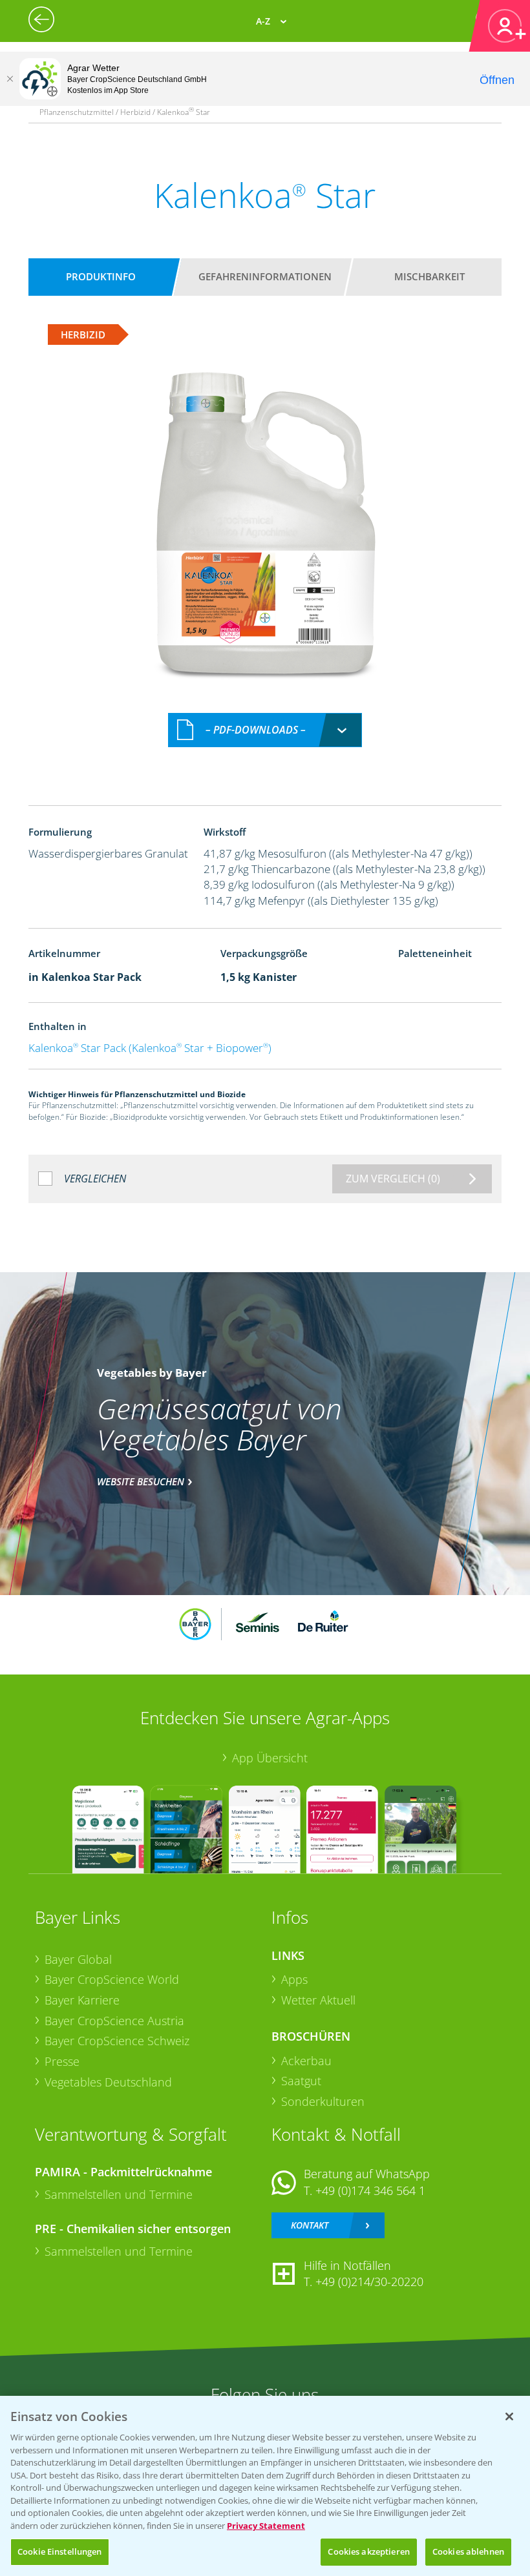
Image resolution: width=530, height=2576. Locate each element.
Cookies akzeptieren (368, 2551)
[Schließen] (10, 79)
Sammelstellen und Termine (119, 2194)
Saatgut (301, 2081)
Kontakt (310, 2225)
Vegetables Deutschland (108, 2082)
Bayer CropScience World (112, 1979)
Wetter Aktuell (318, 2000)
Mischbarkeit (429, 276)
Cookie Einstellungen (60, 2551)
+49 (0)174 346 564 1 (370, 2190)
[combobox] (265, 730)
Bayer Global (78, 1959)
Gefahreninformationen (265, 276)
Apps (294, 1979)
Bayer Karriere (82, 2000)
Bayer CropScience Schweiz (117, 2041)
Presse (62, 2061)
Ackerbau (306, 2061)
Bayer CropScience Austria (114, 2021)
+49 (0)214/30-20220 (369, 2282)
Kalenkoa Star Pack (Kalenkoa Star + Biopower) (150, 1048)
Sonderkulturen (323, 2101)
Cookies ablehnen (468, 2551)
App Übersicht (270, 1758)
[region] (265, 2486)
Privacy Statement (266, 2526)
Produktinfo (101, 276)
